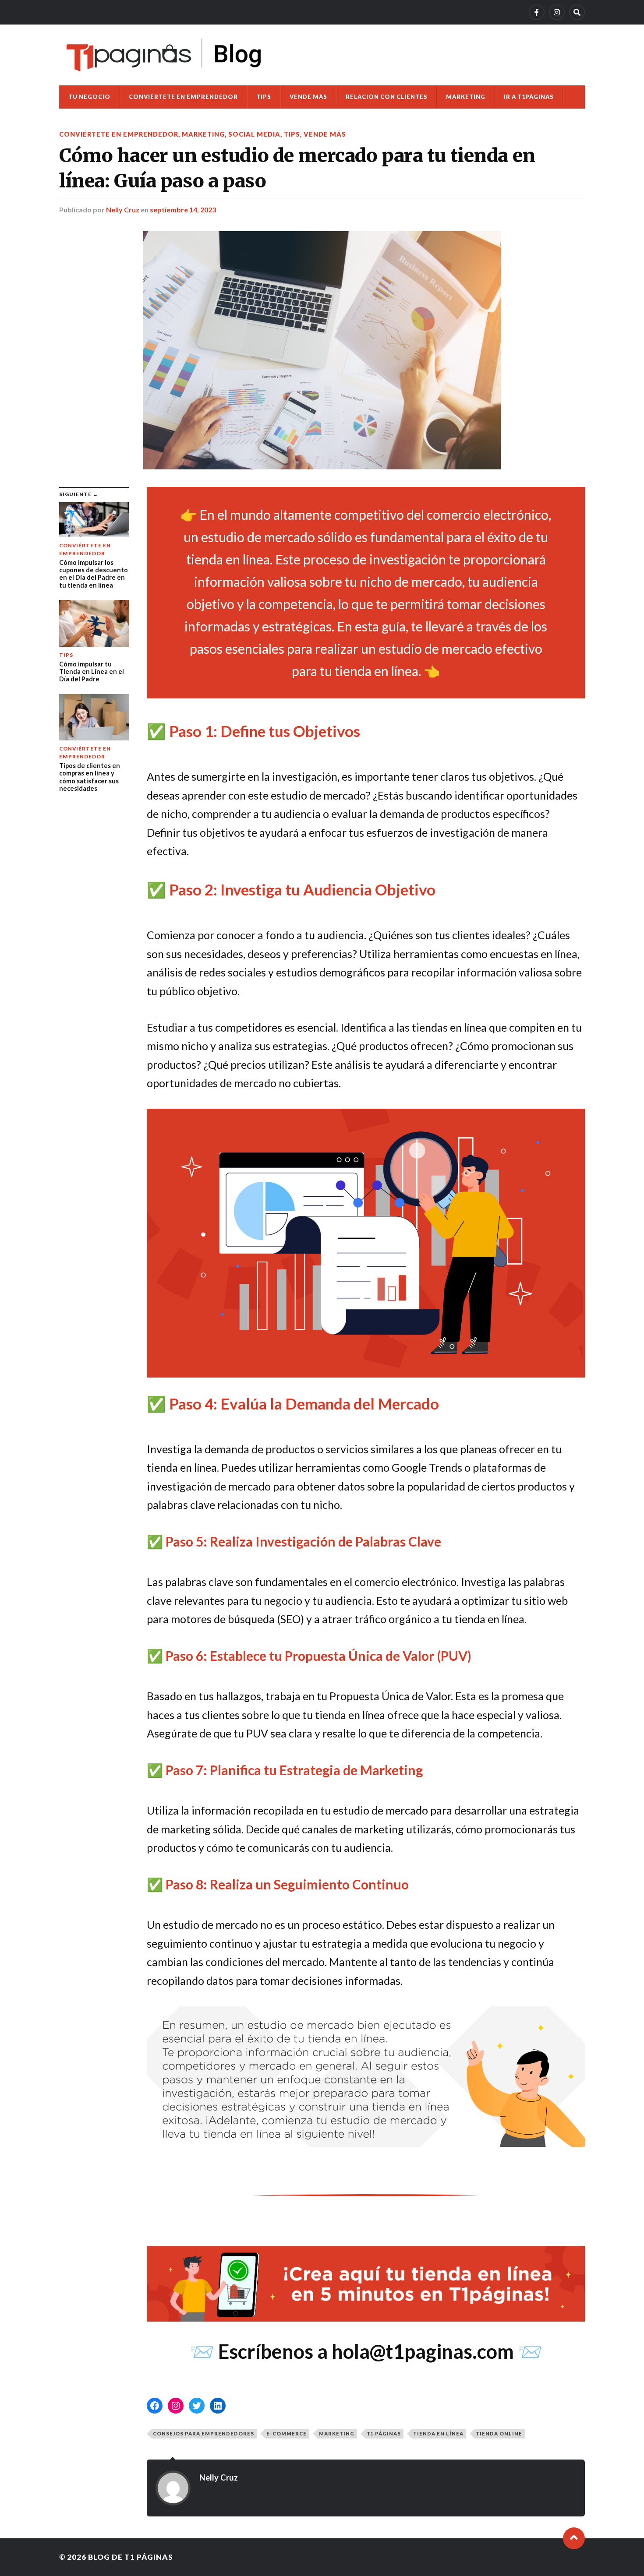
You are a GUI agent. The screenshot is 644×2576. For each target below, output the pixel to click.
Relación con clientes (387, 97)
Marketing (466, 97)
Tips (264, 97)
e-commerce (287, 2433)
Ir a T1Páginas (529, 97)
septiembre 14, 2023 (183, 210)
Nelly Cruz (123, 210)
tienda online (499, 2433)
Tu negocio (89, 97)
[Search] (577, 12)
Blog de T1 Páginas (131, 2557)
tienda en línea (438, 2433)
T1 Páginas (384, 2433)
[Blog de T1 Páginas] (164, 55)
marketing (337, 2433)
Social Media (254, 134)
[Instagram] (557, 12)
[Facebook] (537, 12)
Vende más (308, 97)
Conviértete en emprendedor (183, 97)
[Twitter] (197, 2406)
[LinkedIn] (218, 2406)
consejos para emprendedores (203, 2433)
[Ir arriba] (574, 2538)
